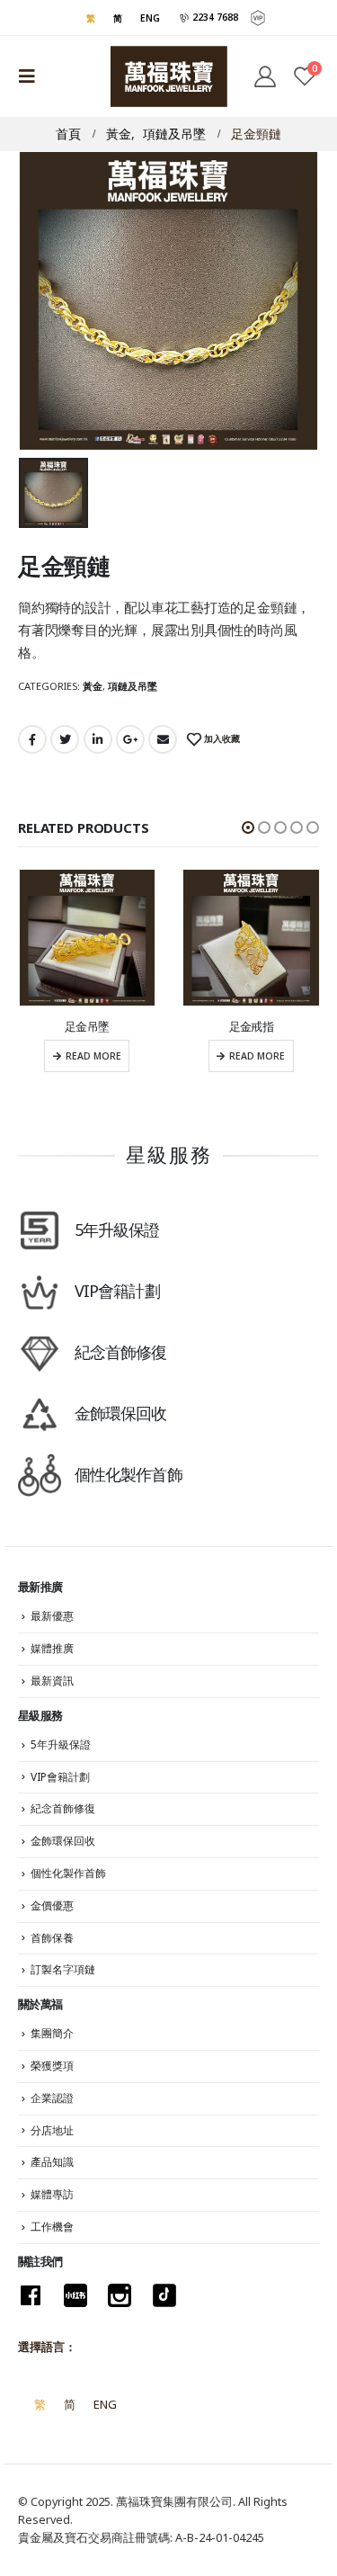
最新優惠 (52, 1616)
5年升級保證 (61, 1744)
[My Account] (264, 76)
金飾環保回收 (63, 1841)
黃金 (93, 686)
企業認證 (52, 2098)
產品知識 (52, 2162)
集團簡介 (52, 2033)
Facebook (32, 739)
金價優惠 (52, 1905)
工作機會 (52, 2227)
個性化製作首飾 (68, 1873)
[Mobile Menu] (32, 76)
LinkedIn (98, 739)
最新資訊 (52, 1681)
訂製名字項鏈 (63, 1969)
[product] (88, 938)
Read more (93, 1056)
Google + (130, 739)
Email (163, 739)
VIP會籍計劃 (60, 1777)
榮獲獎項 (52, 2066)
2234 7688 (214, 17)
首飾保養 (52, 1938)
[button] (248, 827)
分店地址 (52, 2130)
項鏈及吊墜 (133, 686)
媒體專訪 (52, 2194)
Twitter (65, 739)
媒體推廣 (52, 1648)
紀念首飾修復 (63, 1808)
